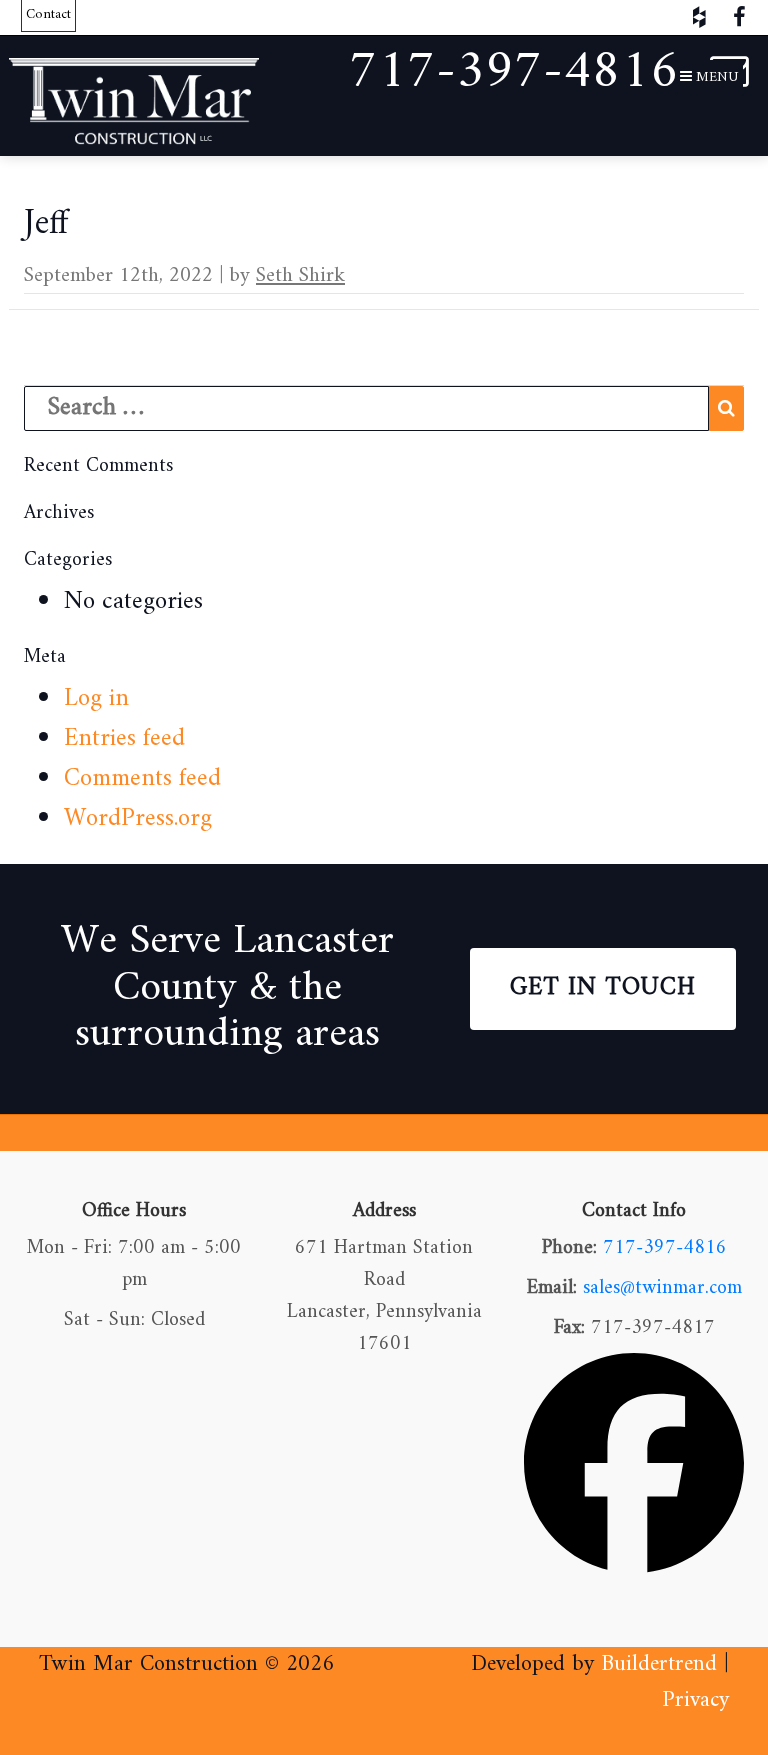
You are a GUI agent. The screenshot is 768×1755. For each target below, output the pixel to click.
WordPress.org (138, 819)
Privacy (695, 1700)
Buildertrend (659, 1664)
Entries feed (124, 739)
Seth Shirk (300, 275)
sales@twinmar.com (662, 1288)
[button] (709, 78)
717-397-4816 (665, 1248)
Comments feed (142, 779)
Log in (96, 699)
